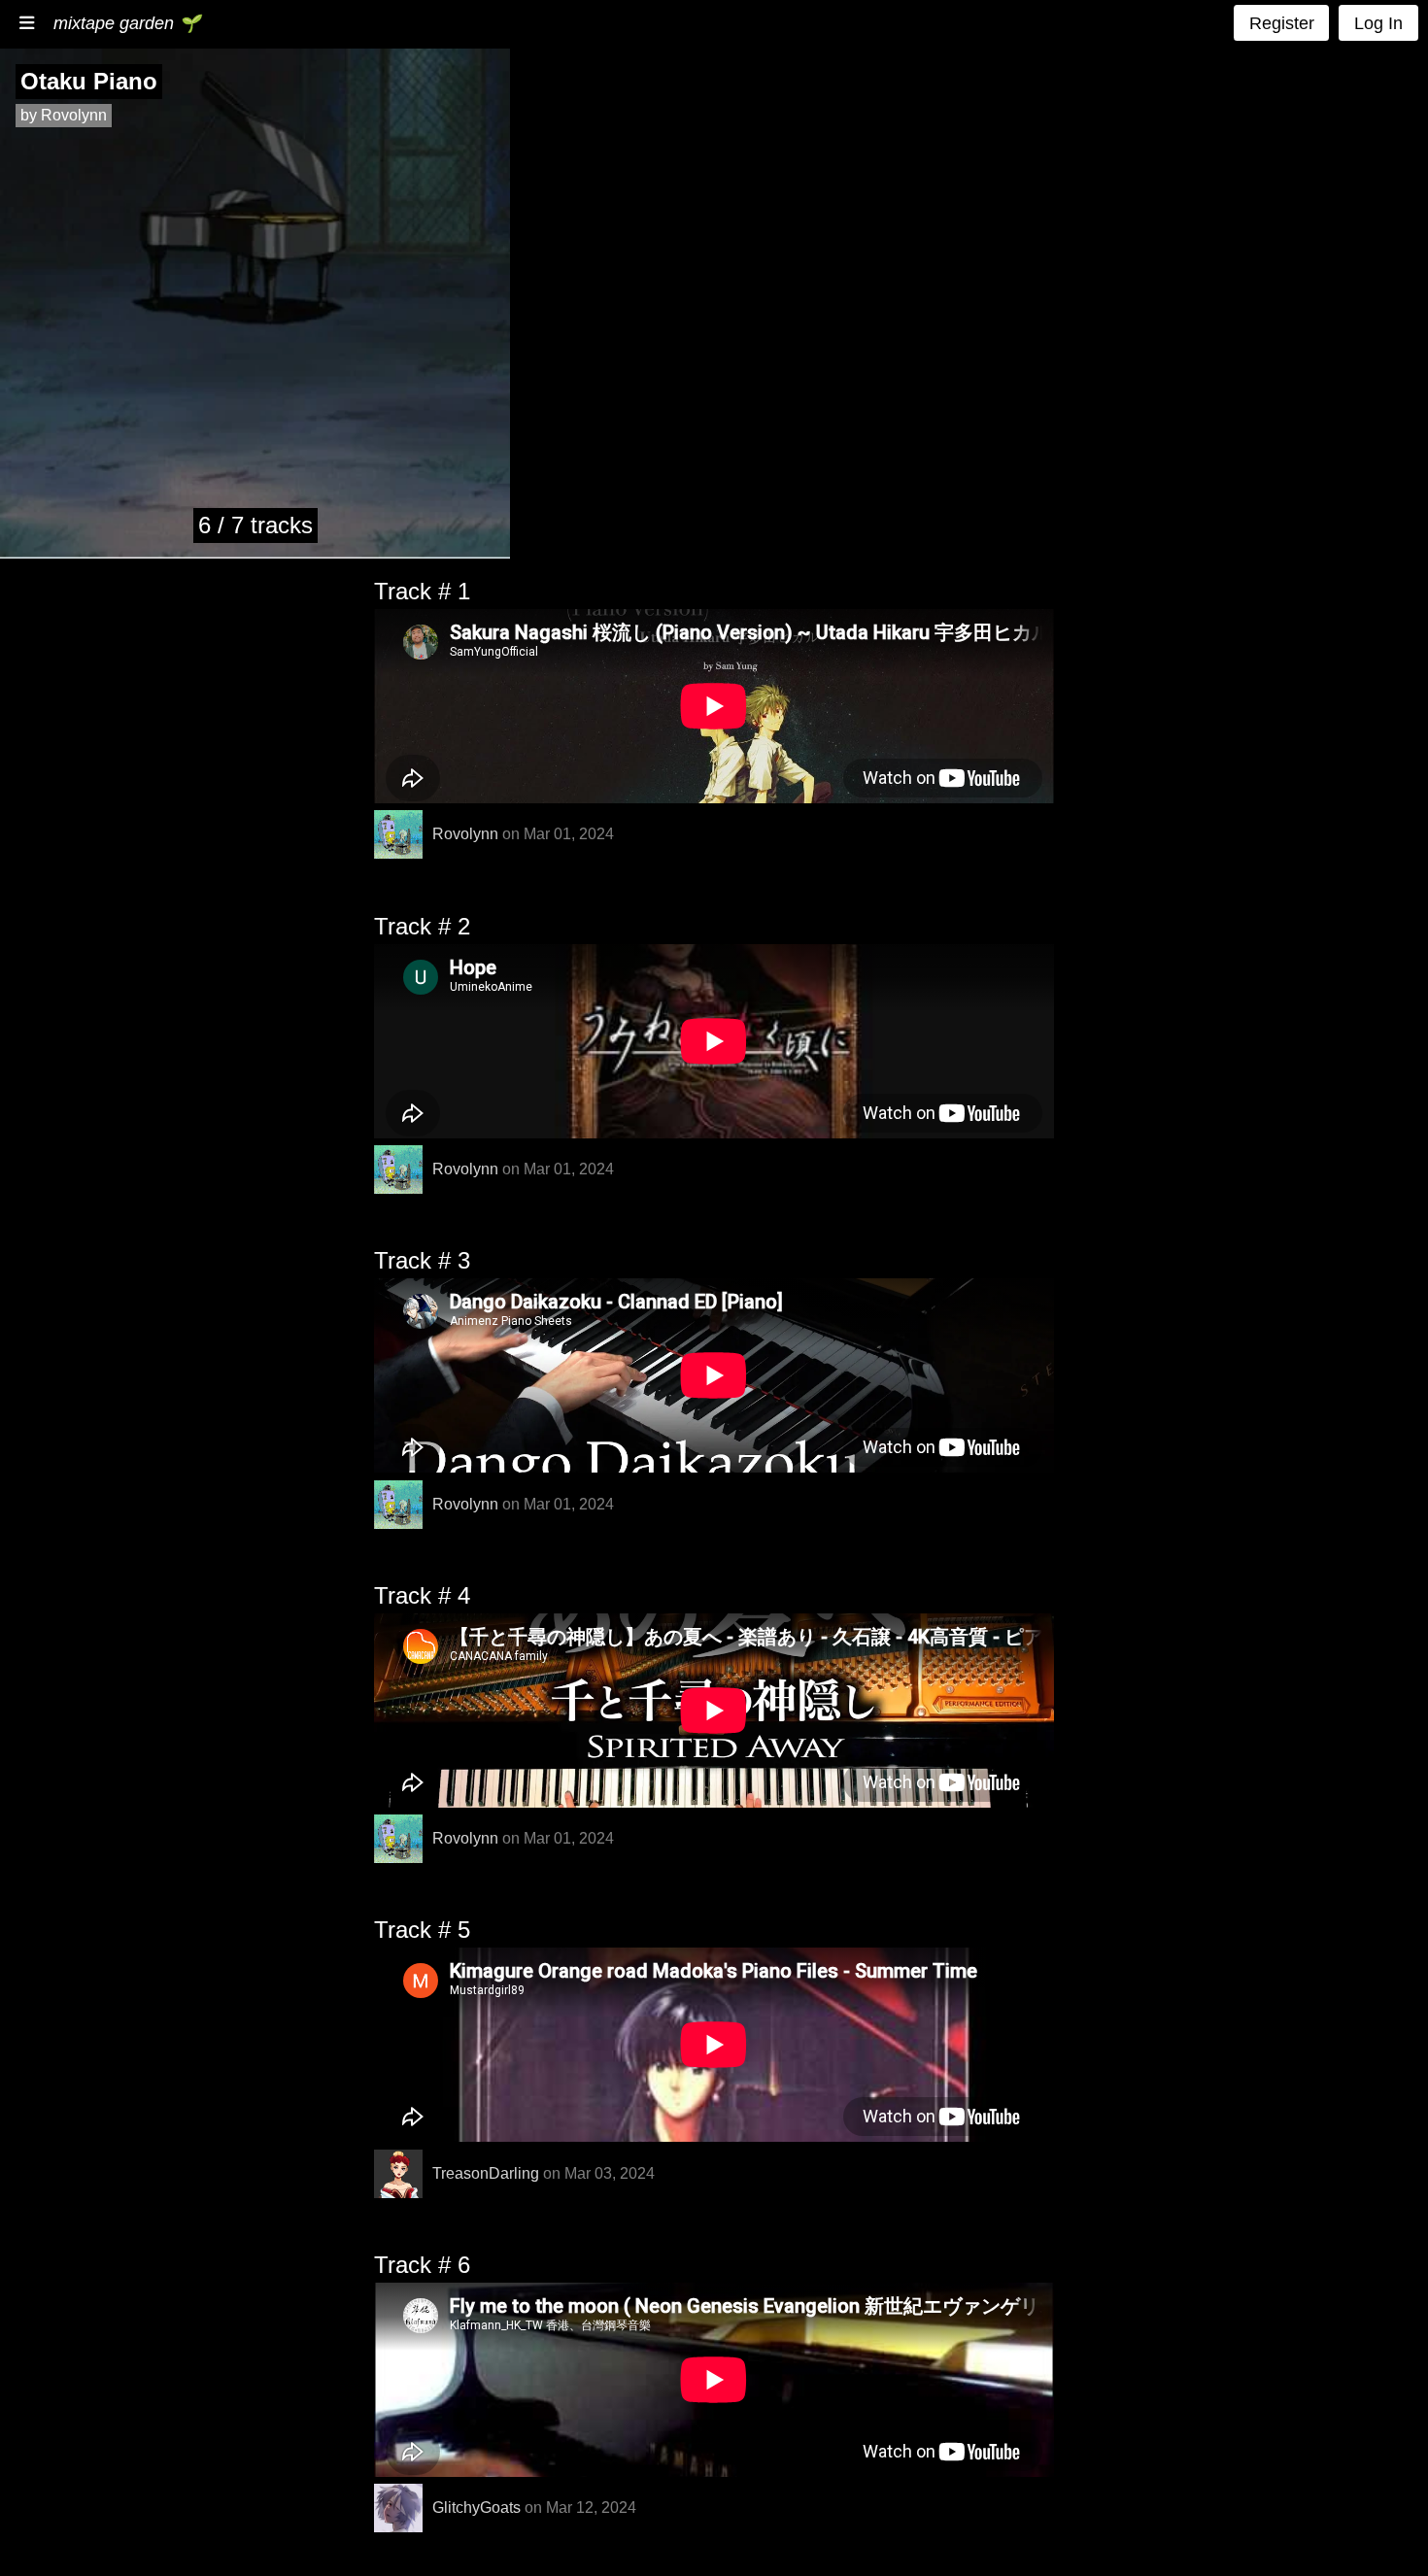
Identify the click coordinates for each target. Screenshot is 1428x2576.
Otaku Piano (89, 81)
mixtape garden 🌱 (127, 23)
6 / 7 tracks (255, 525)
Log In (1378, 23)
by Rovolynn (64, 115)
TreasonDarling (486, 2173)
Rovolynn (465, 834)
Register (1282, 23)
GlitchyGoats (476, 2508)
